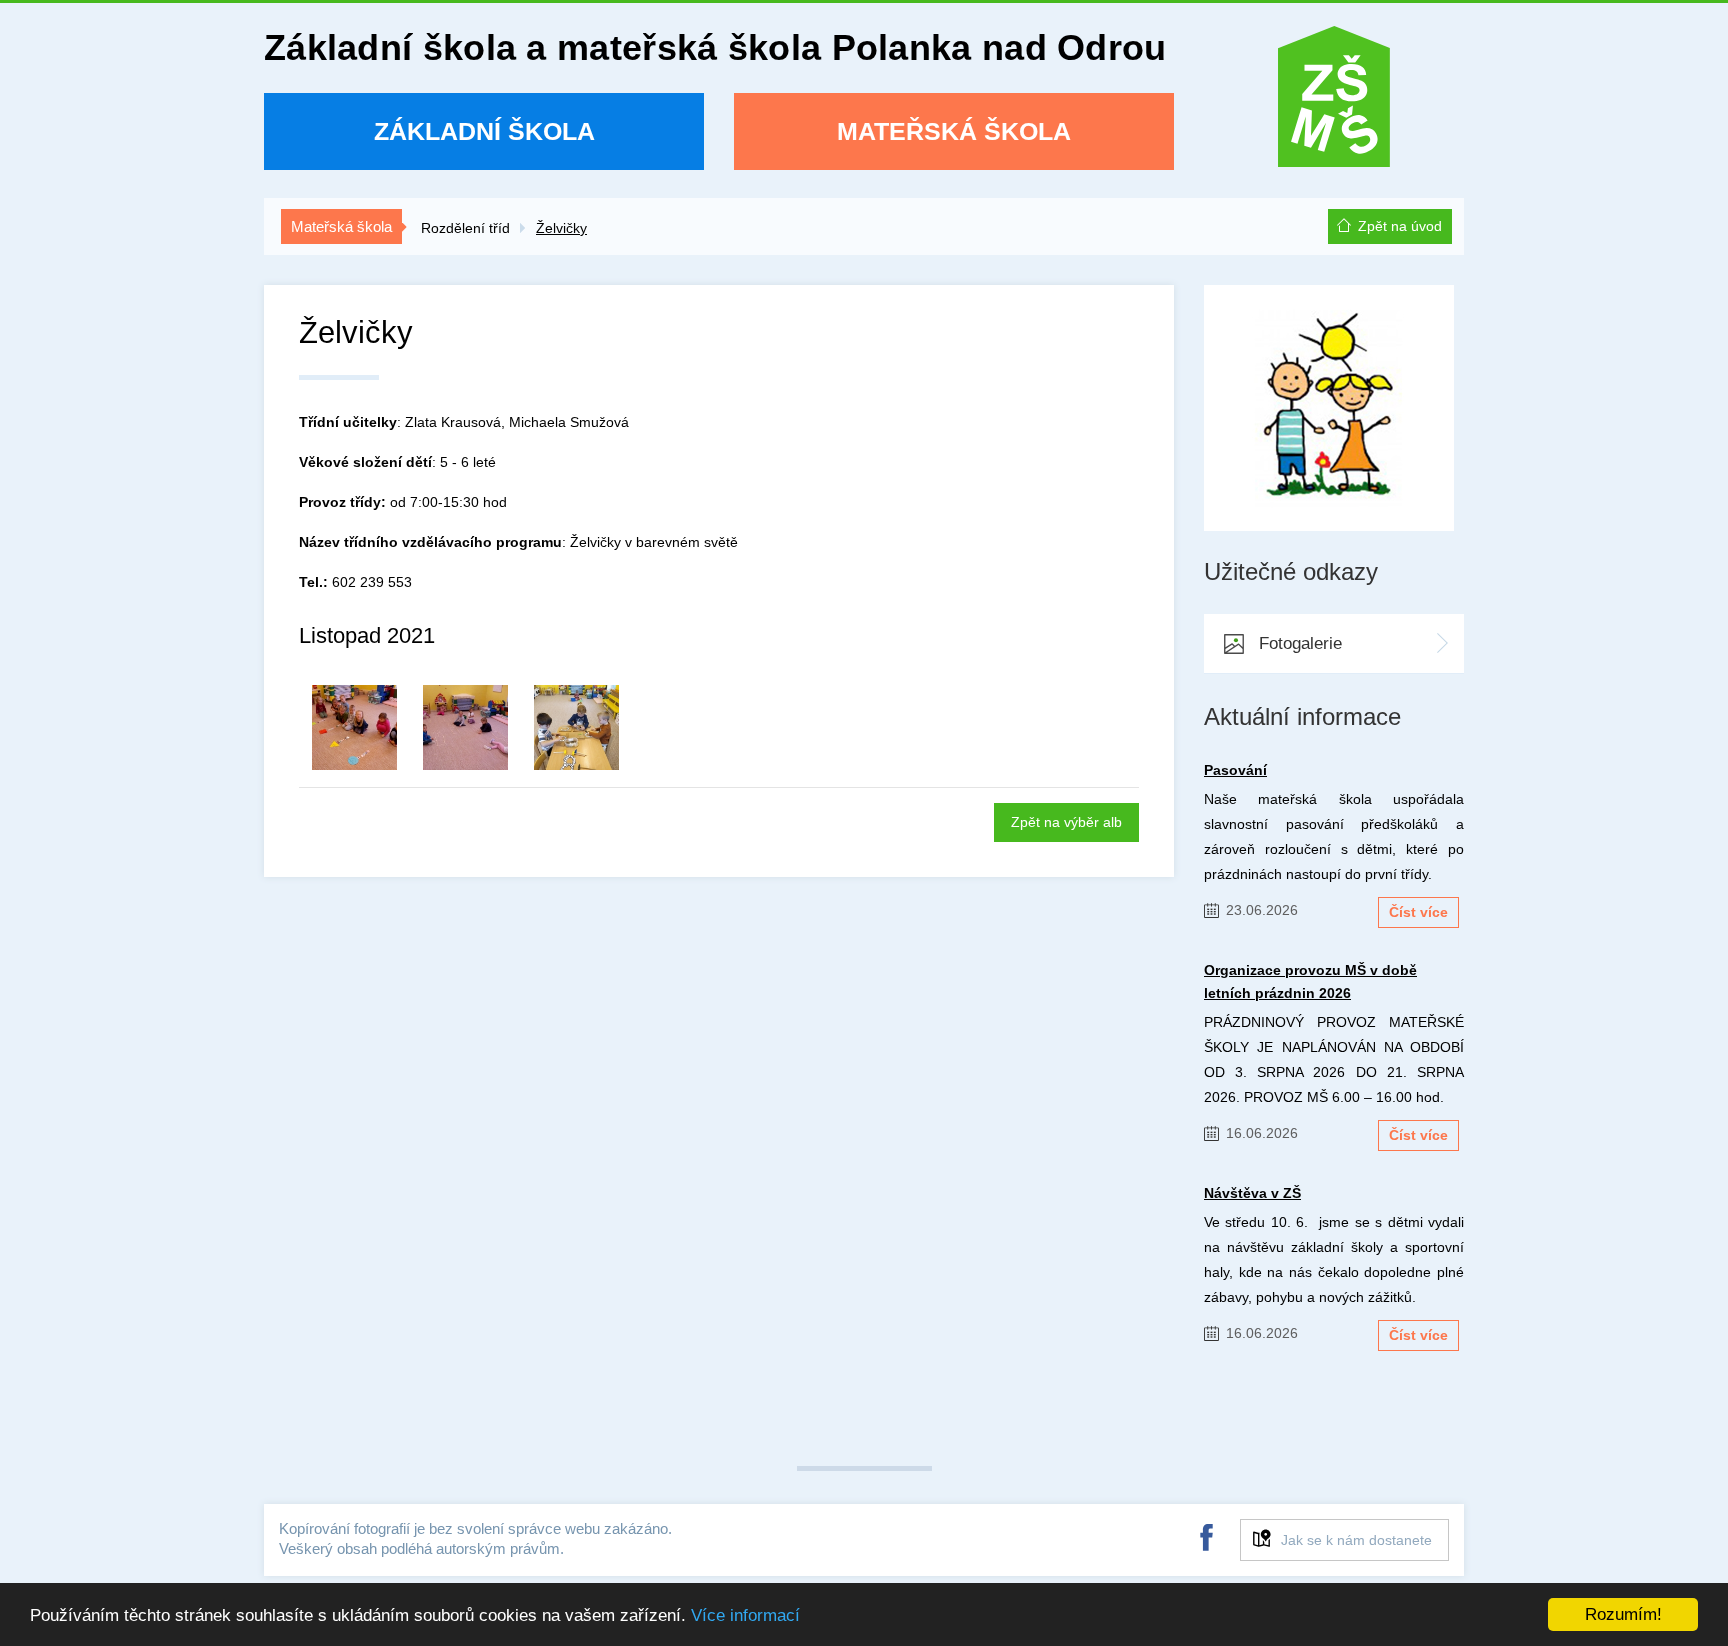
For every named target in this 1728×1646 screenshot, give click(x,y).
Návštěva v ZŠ (1252, 1193)
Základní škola (484, 131)
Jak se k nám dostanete (1356, 1540)
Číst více (1418, 912)
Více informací (745, 1615)
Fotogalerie (1300, 643)
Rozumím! (1623, 1614)
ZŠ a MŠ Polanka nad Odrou (1334, 103)
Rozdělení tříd (465, 228)
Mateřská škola (954, 131)
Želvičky (561, 228)
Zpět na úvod (1400, 226)
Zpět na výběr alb (1066, 822)
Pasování (1235, 770)
